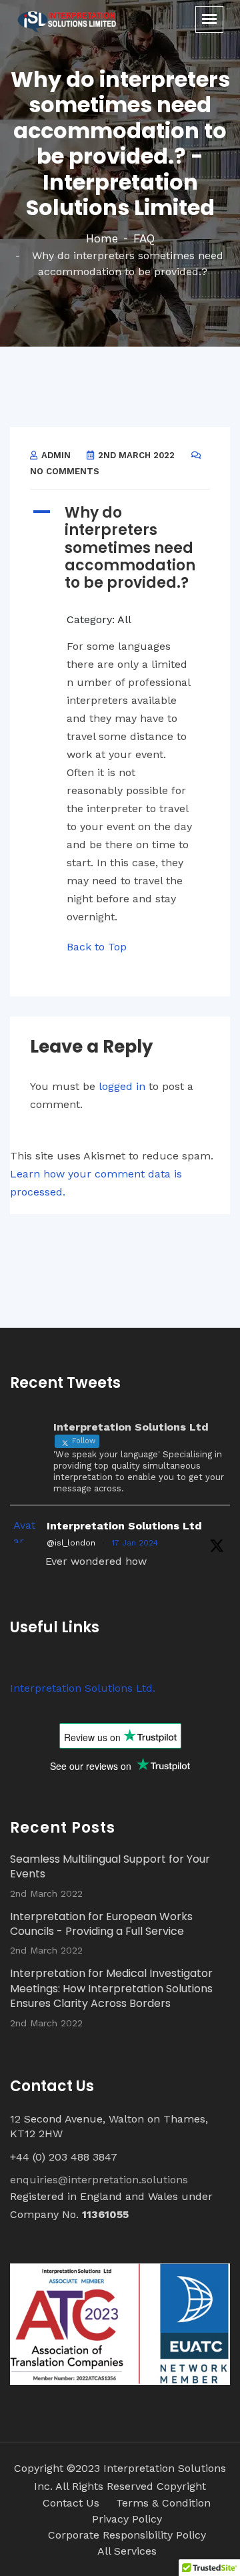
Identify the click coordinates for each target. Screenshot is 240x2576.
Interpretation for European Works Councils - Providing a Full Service (101, 1924)
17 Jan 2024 (135, 1543)
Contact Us (71, 2503)
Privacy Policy (127, 2519)
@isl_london (71, 1543)
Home (102, 238)
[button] (120, 548)
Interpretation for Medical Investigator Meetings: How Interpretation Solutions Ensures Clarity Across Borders (111, 1989)
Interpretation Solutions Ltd (124, 1526)
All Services (127, 2551)
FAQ (144, 238)
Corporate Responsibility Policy (127, 2535)
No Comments (65, 471)
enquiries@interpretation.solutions (99, 2180)
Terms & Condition (163, 2503)
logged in (122, 1086)
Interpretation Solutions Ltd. (83, 1688)
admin (56, 455)
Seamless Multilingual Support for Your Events (110, 1867)
